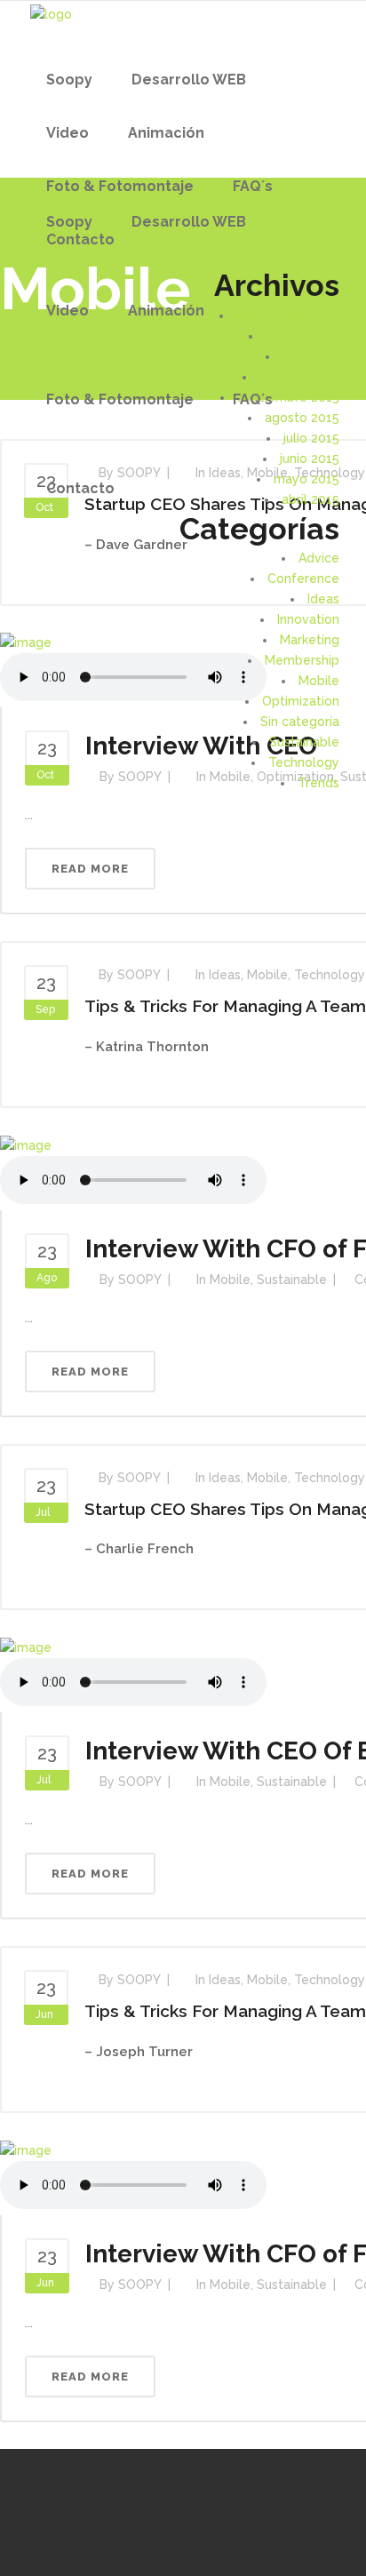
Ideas (323, 599)
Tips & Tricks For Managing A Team (225, 1006)
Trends (318, 783)
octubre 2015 (299, 377)
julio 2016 (311, 356)
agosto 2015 (302, 418)
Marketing (310, 640)
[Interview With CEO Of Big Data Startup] (26, 1647)
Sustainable (304, 742)
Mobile (319, 681)
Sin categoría (300, 722)
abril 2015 (310, 499)
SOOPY (139, 975)
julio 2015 (311, 438)
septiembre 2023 (288, 315)
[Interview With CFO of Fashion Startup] (26, 1144)
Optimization (301, 701)
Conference (303, 578)
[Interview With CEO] (26, 642)
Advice (319, 558)
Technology (304, 762)
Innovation (308, 619)
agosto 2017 (302, 336)
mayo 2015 (306, 479)
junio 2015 (310, 459)
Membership (302, 660)
